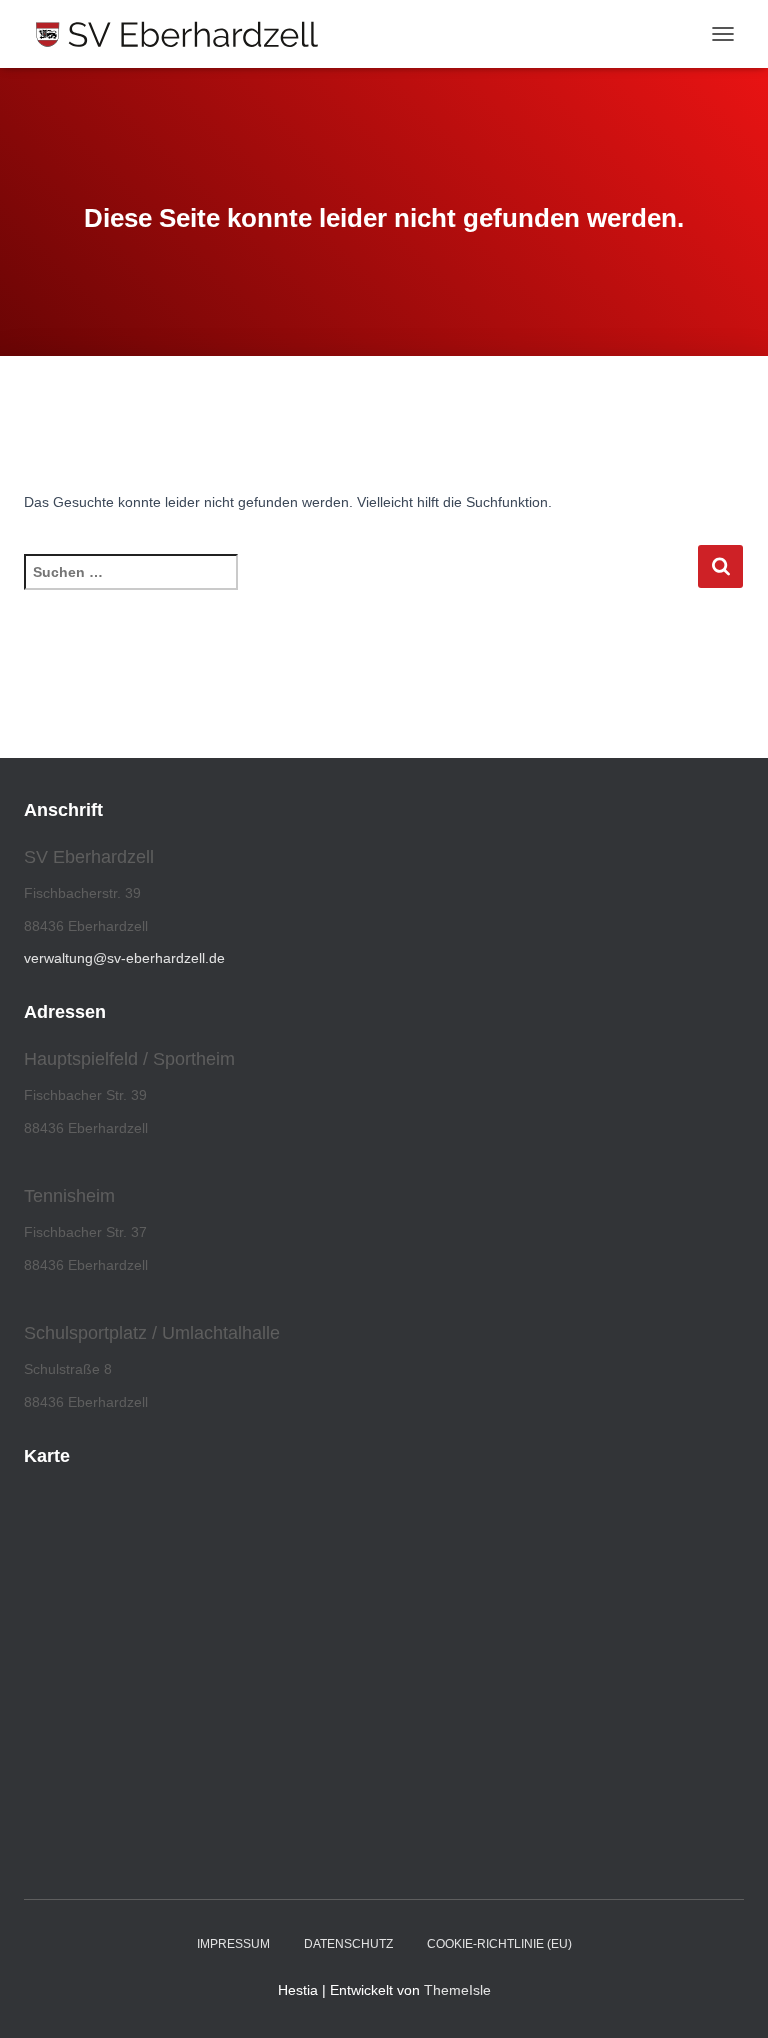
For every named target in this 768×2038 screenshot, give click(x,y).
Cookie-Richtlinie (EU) (499, 1944)
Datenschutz (348, 1944)
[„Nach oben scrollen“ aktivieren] (728, 1998)
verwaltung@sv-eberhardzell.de (124, 958)
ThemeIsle (457, 1990)
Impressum (233, 1944)
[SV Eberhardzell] (184, 34)
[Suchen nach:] (360, 585)
